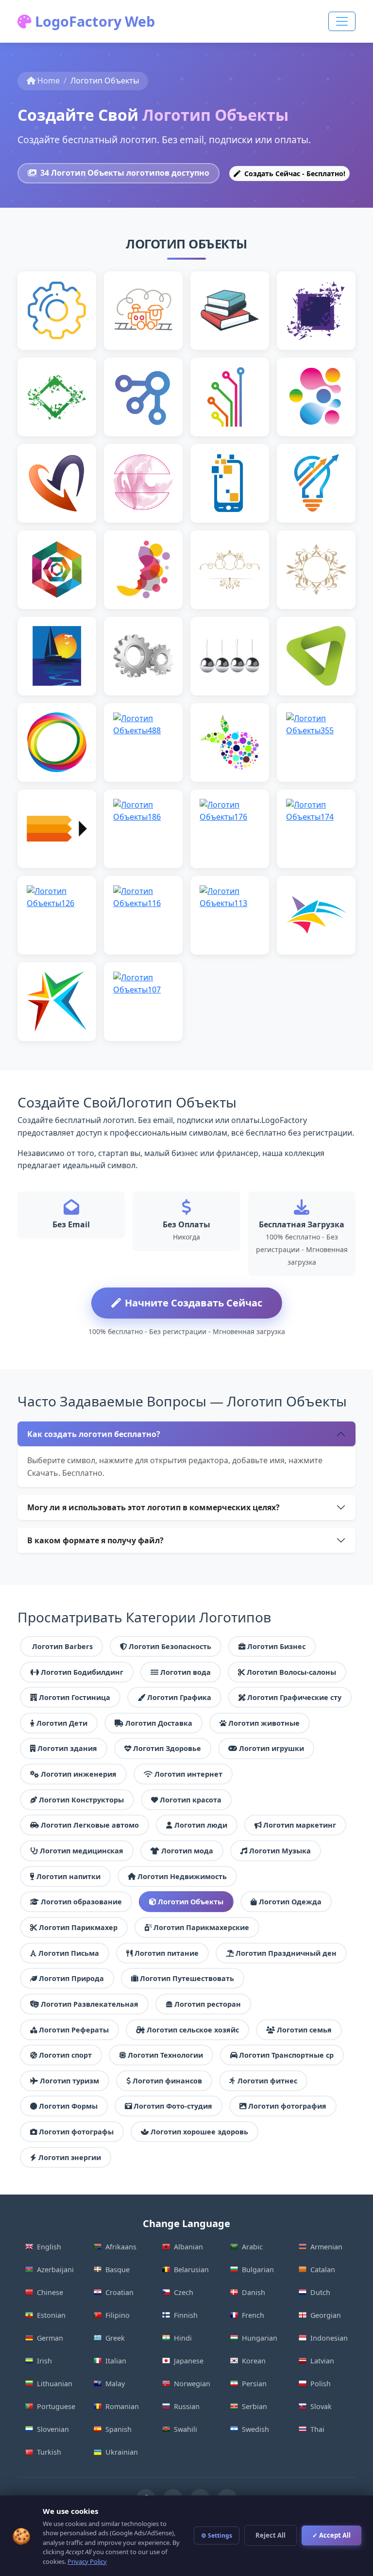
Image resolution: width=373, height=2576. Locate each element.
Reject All (271, 2535)
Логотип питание (167, 1953)
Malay (115, 2384)
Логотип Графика (179, 1697)
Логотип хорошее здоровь (199, 2132)
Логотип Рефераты (74, 2030)
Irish (44, 2361)
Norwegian (192, 2384)
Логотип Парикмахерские (201, 1927)
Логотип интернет (188, 1774)
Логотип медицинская (82, 1851)
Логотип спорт (65, 2055)
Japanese (189, 2361)
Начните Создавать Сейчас (194, 1303)
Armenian (326, 2247)
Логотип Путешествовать (187, 1978)
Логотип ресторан (208, 2004)
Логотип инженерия (79, 1774)
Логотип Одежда (290, 1902)
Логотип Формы (68, 2106)
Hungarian (260, 2338)
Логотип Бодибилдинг (82, 1672)
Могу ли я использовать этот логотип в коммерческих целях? (153, 1507)
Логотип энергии (70, 2157)
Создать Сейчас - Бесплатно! (294, 173)
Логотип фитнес (267, 2081)
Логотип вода (186, 1672)
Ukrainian (122, 2452)
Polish (321, 2384)
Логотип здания (67, 1748)
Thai (317, 2429)
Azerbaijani (55, 2270)
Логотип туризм (69, 2081)
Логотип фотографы (76, 2132)
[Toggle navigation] (342, 21)
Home (49, 81)
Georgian (326, 2315)
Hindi (183, 2338)
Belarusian (191, 2270)
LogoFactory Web (93, 21)
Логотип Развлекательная (90, 2004)
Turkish (49, 2452)
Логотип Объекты (191, 1902)
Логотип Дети (62, 1723)
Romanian (122, 2406)
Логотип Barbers (62, 1646)
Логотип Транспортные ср (286, 2055)
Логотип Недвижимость (182, 1876)
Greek (115, 2338)
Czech (184, 2292)
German (50, 2338)
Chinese (50, 2292)
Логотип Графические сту (294, 1697)
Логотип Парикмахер (78, 1927)
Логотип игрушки (271, 1748)
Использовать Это (57, 338)
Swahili (186, 2429)
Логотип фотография (287, 2106)
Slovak (321, 2406)
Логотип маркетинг (300, 1825)
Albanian (188, 2247)
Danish (254, 2292)
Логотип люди (201, 1825)
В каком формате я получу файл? (95, 1540)
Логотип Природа (71, 1978)
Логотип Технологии (165, 2055)
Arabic (252, 2247)
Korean (254, 2361)
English (49, 2247)
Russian (187, 2406)
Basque (118, 2270)
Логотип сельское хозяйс (193, 2030)
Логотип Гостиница (75, 1697)
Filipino (118, 2315)
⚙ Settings (217, 2535)
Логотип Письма (69, 1953)
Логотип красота (191, 1800)
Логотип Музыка (280, 1851)
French (253, 2315)
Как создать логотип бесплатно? (94, 1434)
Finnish (186, 2315)
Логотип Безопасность (170, 1646)
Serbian (254, 2406)
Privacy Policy (87, 2561)
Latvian (322, 2361)
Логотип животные (264, 1723)
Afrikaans (121, 2247)
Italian (116, 2361)
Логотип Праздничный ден (286, 1953)
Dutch (320, 2292)
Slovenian (53, 2429)
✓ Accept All (331, 2535)
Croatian (119, 2292)
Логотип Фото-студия (173, 2106)
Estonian (51, 2315)
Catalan (323, 2270)
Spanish (119, 2429)
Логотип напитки (68, 1876)
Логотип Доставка (159, 1723)
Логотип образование (81, 1902)
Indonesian (329, 2338)
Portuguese (56, 2406)
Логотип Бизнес (276, 1646)
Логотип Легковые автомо (90, 1825)
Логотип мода (187, 1851)
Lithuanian (55, 2384)
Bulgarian (258, 2270)
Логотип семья (304, 2030)
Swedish (255, 2429)
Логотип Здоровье (167, 1748)
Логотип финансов (167, 2081)
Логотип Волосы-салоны (291, 1672)
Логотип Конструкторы (81, 1800)
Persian (254, 2384)
